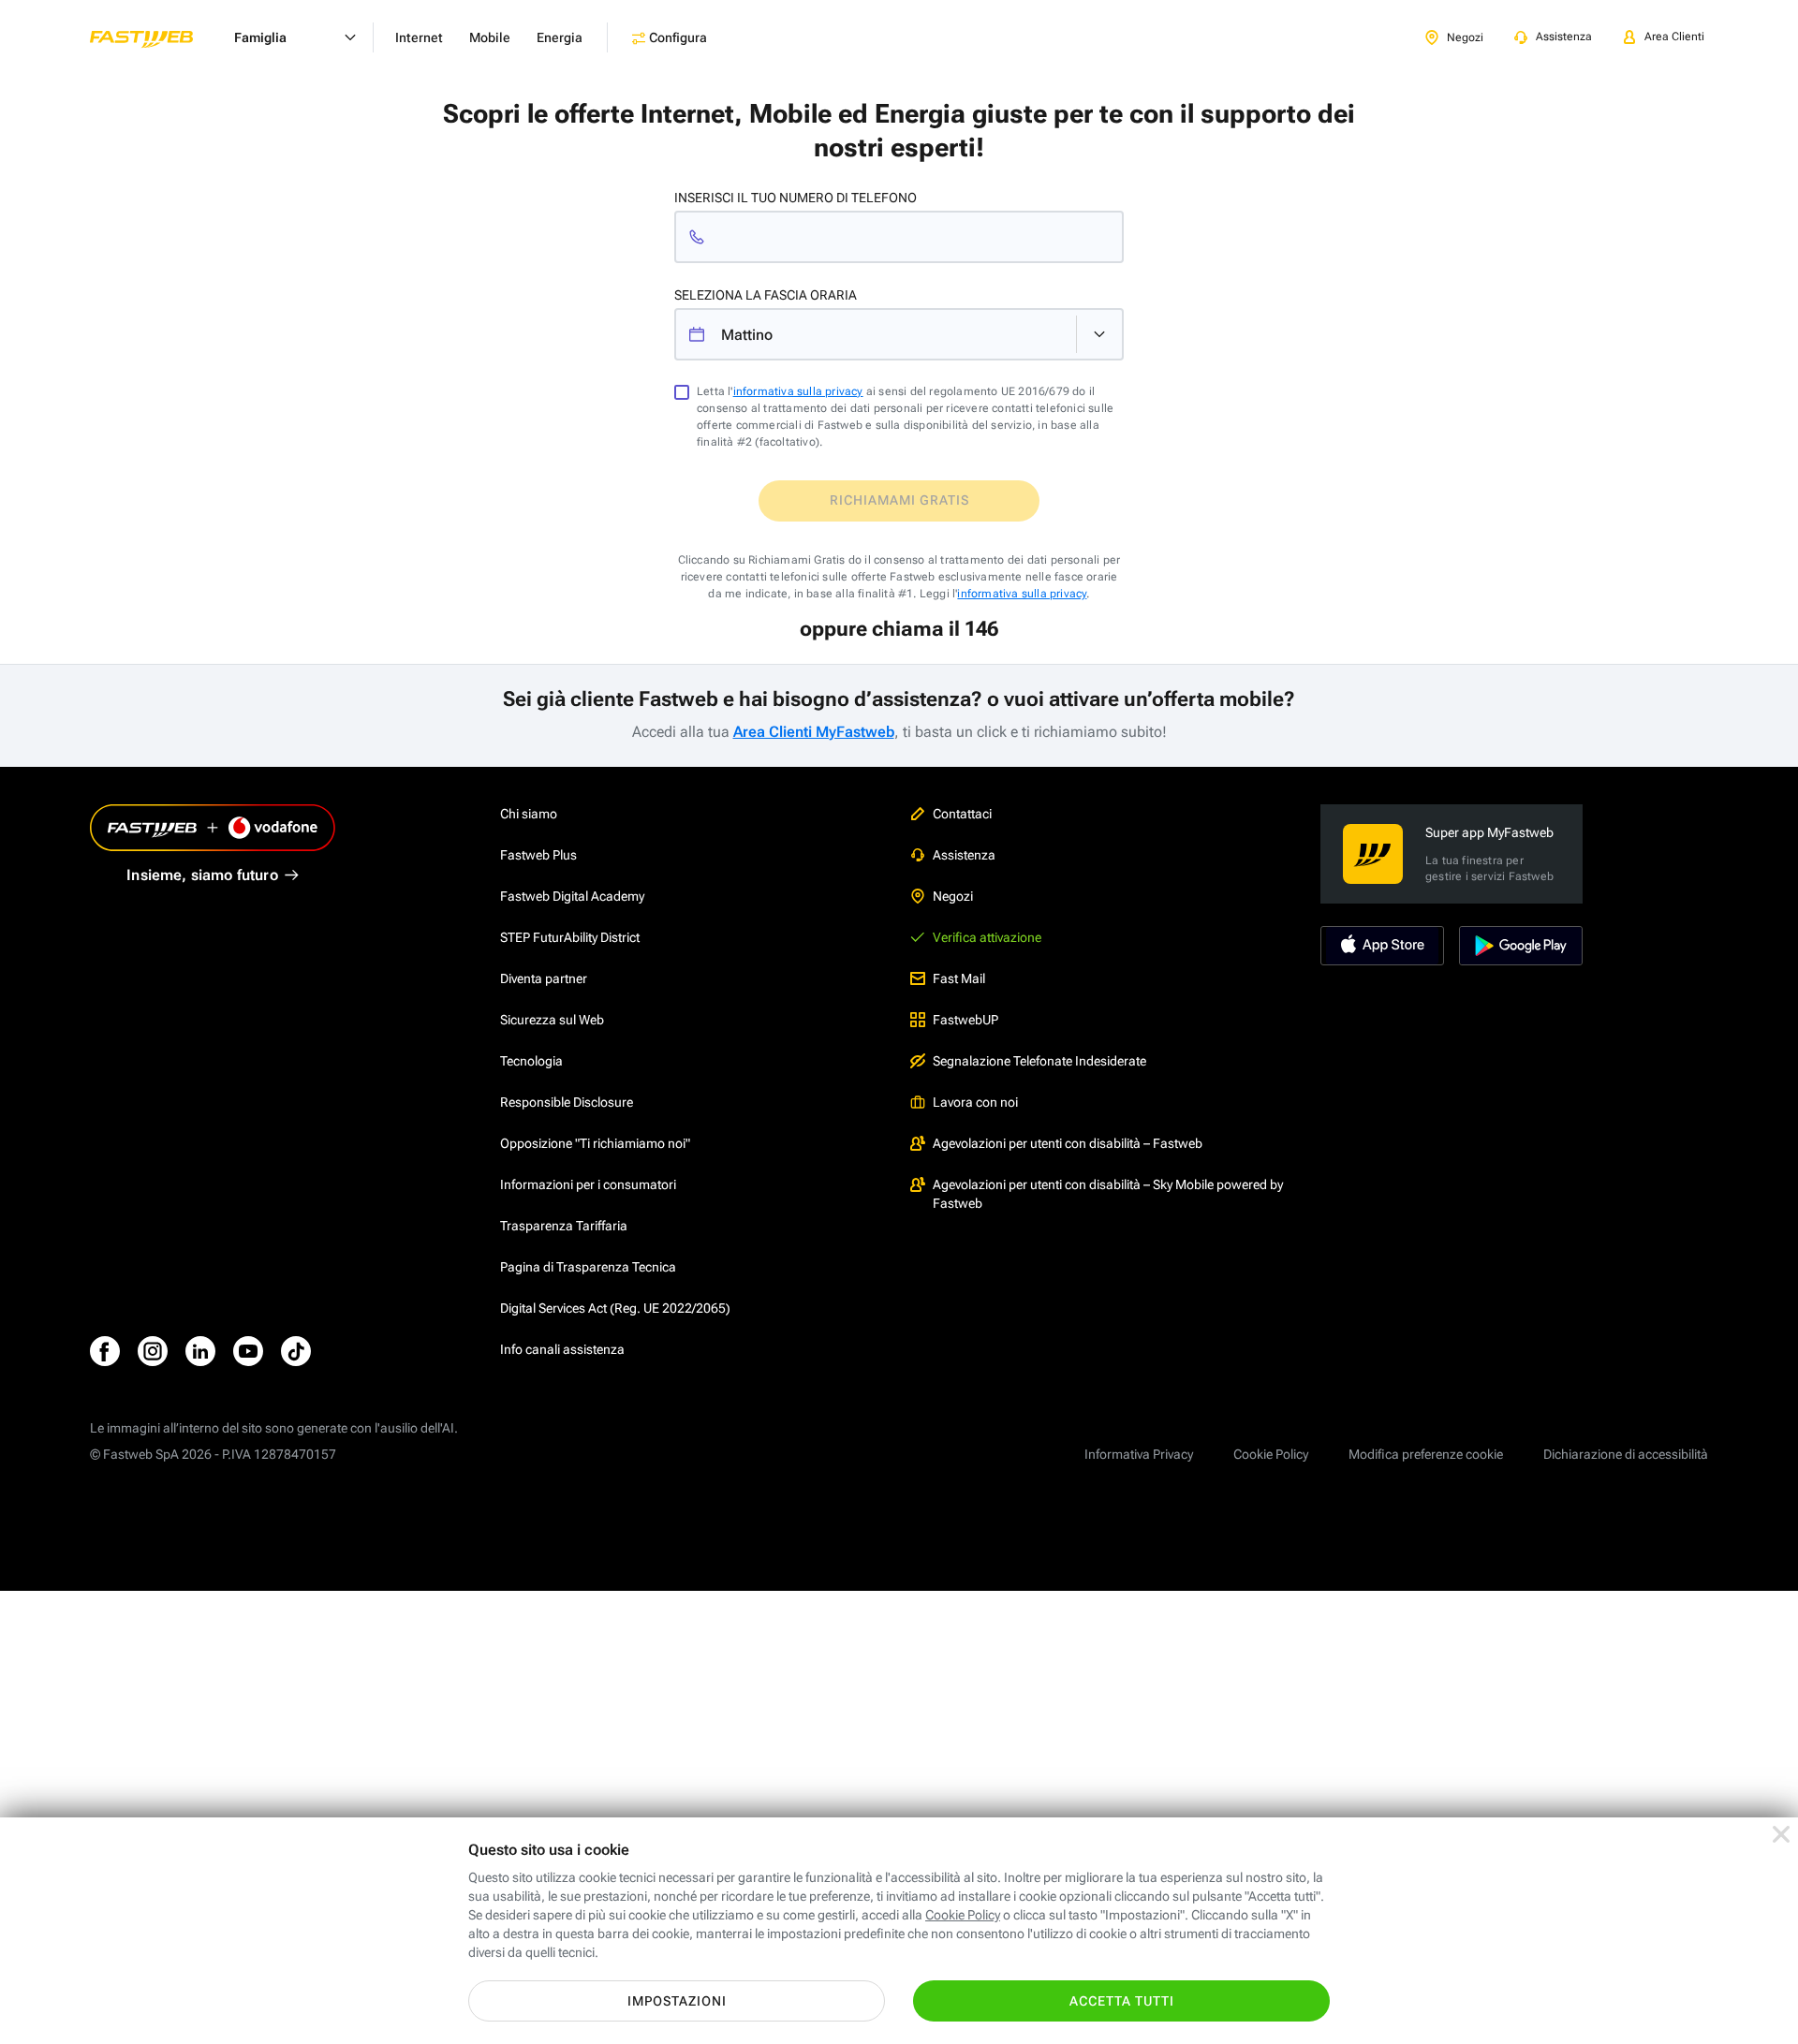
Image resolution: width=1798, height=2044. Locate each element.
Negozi (953, 896)
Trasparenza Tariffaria (564, 1226)
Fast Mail (959, 978)
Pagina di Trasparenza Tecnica (588, 1267)
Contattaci (962, 814)
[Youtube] (248, 1351)
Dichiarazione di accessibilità (1626, 1454)
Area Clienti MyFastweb (814, 732)
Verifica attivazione (987, 937)
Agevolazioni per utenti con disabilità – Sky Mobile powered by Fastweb (1108, 1194)
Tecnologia (531, 1061)
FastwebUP (965, 1020)
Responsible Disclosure (567, 1102)
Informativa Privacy (1139, 1454)
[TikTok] (296, 1351)
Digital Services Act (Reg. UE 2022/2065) (615, 1308)
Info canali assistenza (562, 1349)
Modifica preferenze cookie (1426, 1454)
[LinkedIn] (200, 1351)
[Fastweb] (156, 37)
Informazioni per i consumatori (588, 1184)
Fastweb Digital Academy (572, 896)
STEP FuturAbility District (570, 937)
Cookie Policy (1271, 1454)
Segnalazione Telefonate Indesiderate (1039, 1061)
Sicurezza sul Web (552, 1020)
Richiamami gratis (899, 500)
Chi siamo (529, 814)
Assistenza (964, 855)
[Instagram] (153, 1351)
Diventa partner (544, 978)
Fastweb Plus (538, 855)
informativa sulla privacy (798, 391)
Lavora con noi (975, 1102)
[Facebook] (105, 1351)
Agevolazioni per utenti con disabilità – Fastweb (1068, 1143)
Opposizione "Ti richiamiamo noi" (595, 1143)
